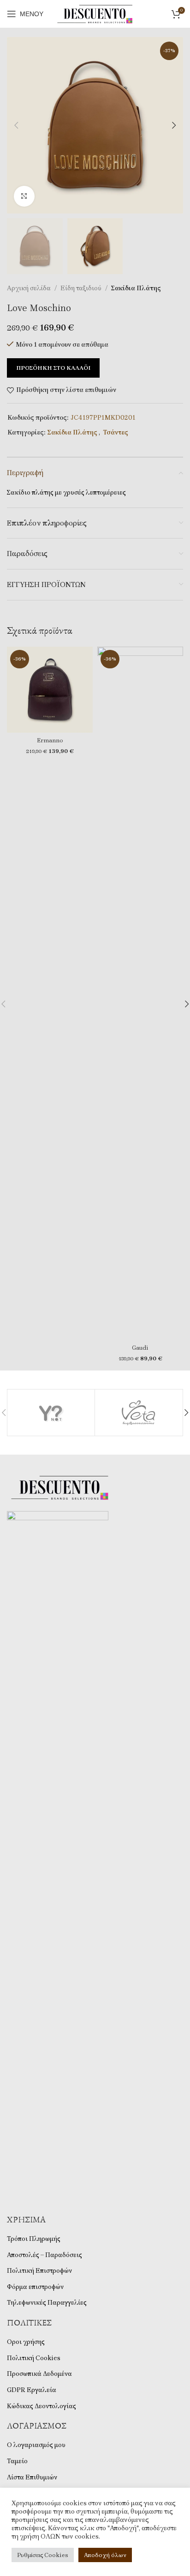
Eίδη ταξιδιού (81, 288)
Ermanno (50, 740)
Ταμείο (17, 2461)
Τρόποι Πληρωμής (34, 2239)
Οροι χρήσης (26, 2342)
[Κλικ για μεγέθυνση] (24, 196)
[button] (16, 125)
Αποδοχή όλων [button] (105, 2555)
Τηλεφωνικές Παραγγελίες (47, 2303)
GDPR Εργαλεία (32, 2390)
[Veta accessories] (139, 1413)
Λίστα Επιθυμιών (32, 2477)
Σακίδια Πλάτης (136, 288)
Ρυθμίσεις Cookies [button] (43, 2555)
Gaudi (140, 1348)
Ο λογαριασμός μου (36, 2445)
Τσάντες (116, 432)
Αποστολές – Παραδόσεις (45, 2255)
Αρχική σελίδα (29, 288)
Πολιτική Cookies (34, 2358)
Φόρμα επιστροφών (35, 2287)
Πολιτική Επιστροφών (39, 2271)
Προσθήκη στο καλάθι (53, 368)
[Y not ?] (51, 1413)
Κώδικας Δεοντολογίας (42, 2406)
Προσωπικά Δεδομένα (39, 2374)
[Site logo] (95, 13)
